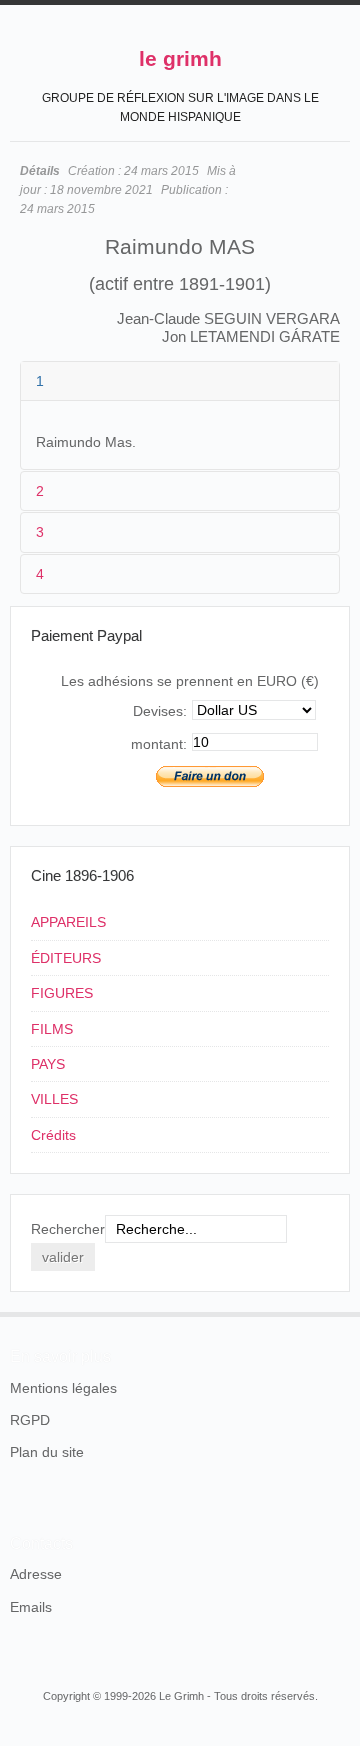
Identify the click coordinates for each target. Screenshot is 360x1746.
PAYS (48, 1064)
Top (338, 1312)
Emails (31, 1607)
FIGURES (62, 993)
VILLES (54, 1099)
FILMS (52, 1029)
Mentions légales (63, 1388)
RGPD (30, 1420)
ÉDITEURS (66, 958)
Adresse (36, 1574)
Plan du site (47, 1452)
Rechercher (68, 1229)
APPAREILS (68, 922)
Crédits (53, 1135)
